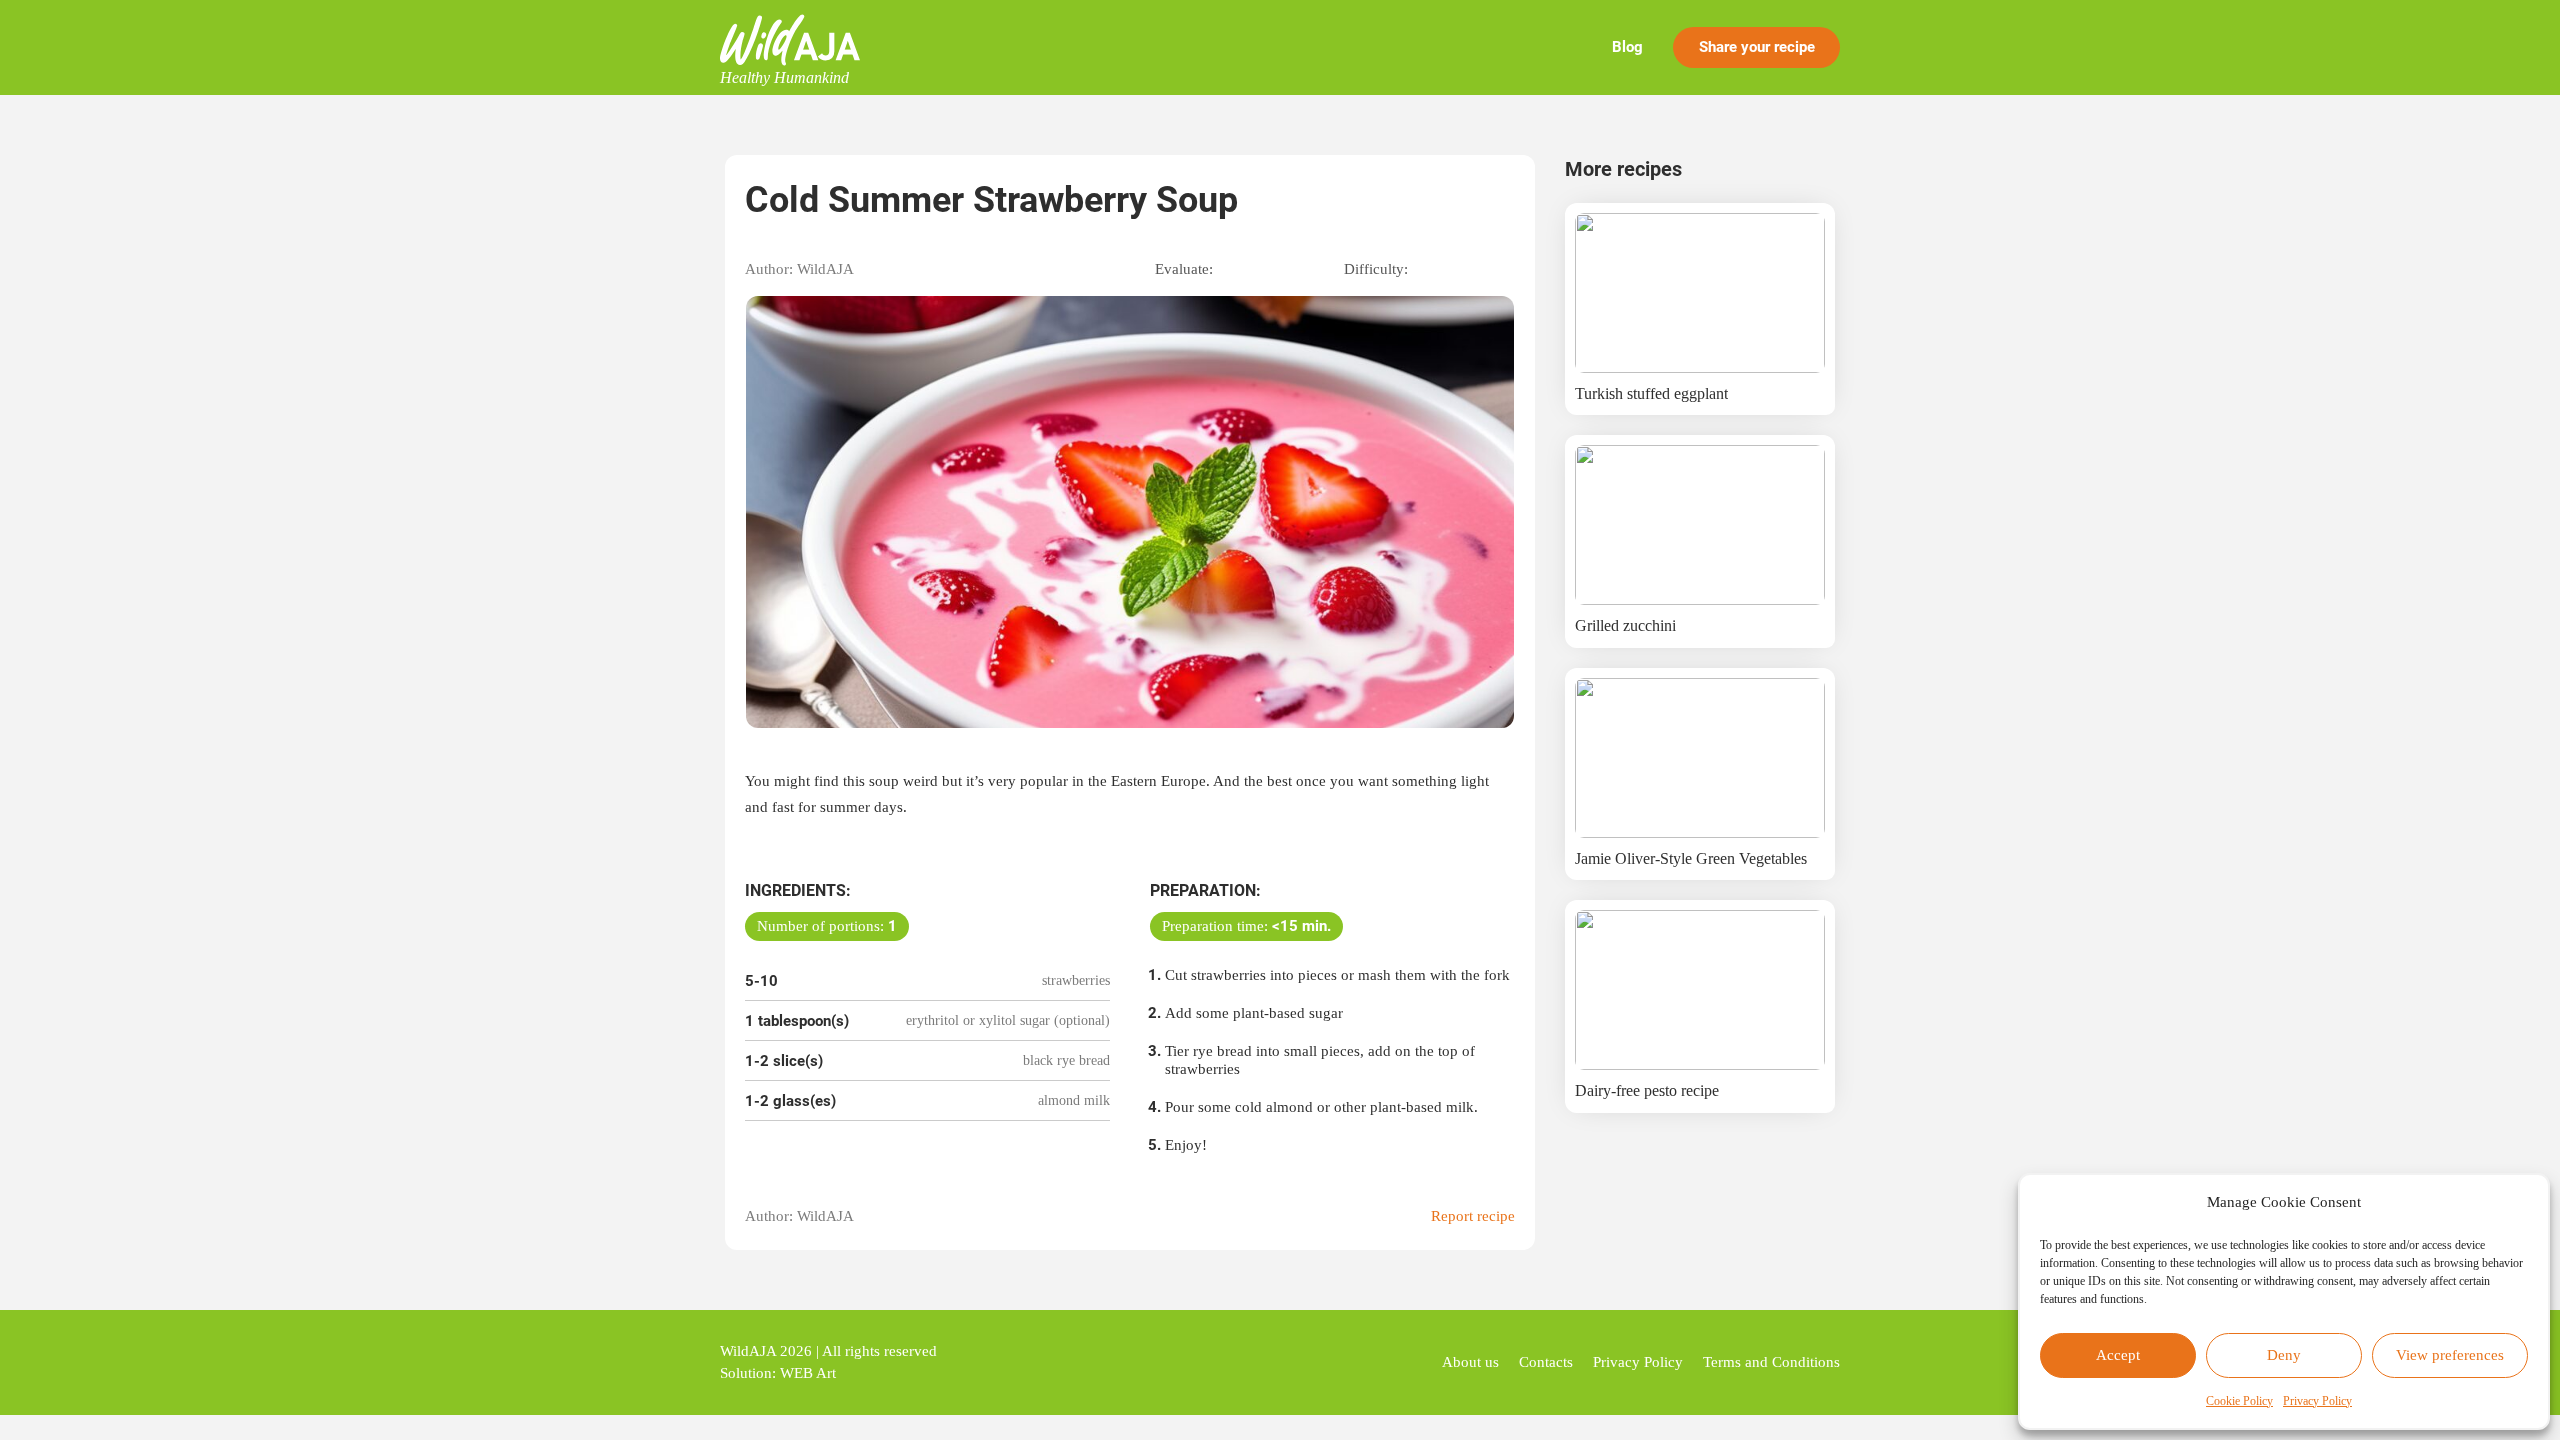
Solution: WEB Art (778, 1373)
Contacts (1546, 1362)
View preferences (2450, 1355)
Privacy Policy (2317, 1401)
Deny (2284, 1355)
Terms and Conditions (1771, 1362)
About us (1470, 1362)
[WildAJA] (790, 40)
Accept (2118, 1355)
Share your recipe (1757, 47)
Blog (1627, 47)
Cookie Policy (2239, 1401)
